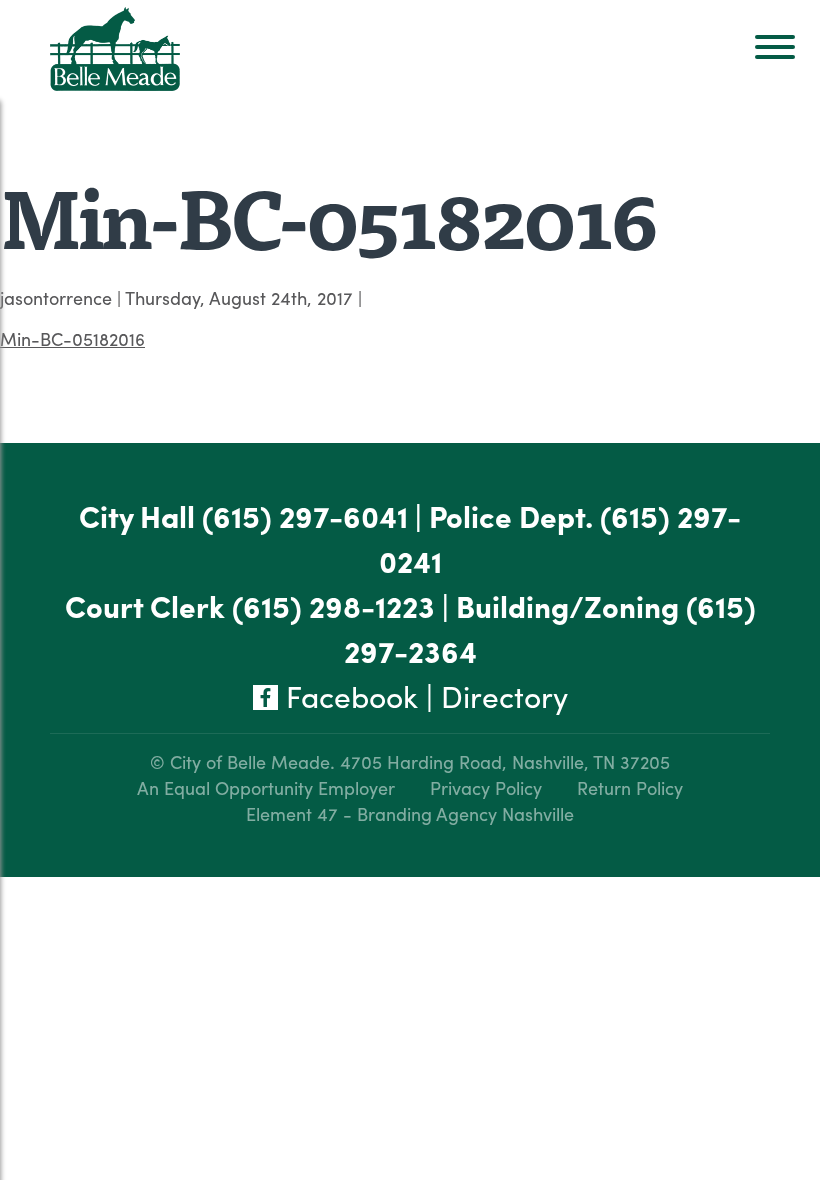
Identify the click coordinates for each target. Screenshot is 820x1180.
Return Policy (630, 787)
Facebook (348, 695)
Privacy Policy (486, 787)
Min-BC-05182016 (72, 338)
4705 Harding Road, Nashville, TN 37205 (505, 761)
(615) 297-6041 (305, 515)
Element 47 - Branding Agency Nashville (410, 813)
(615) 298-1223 (333, 605)
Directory (504, 695)
